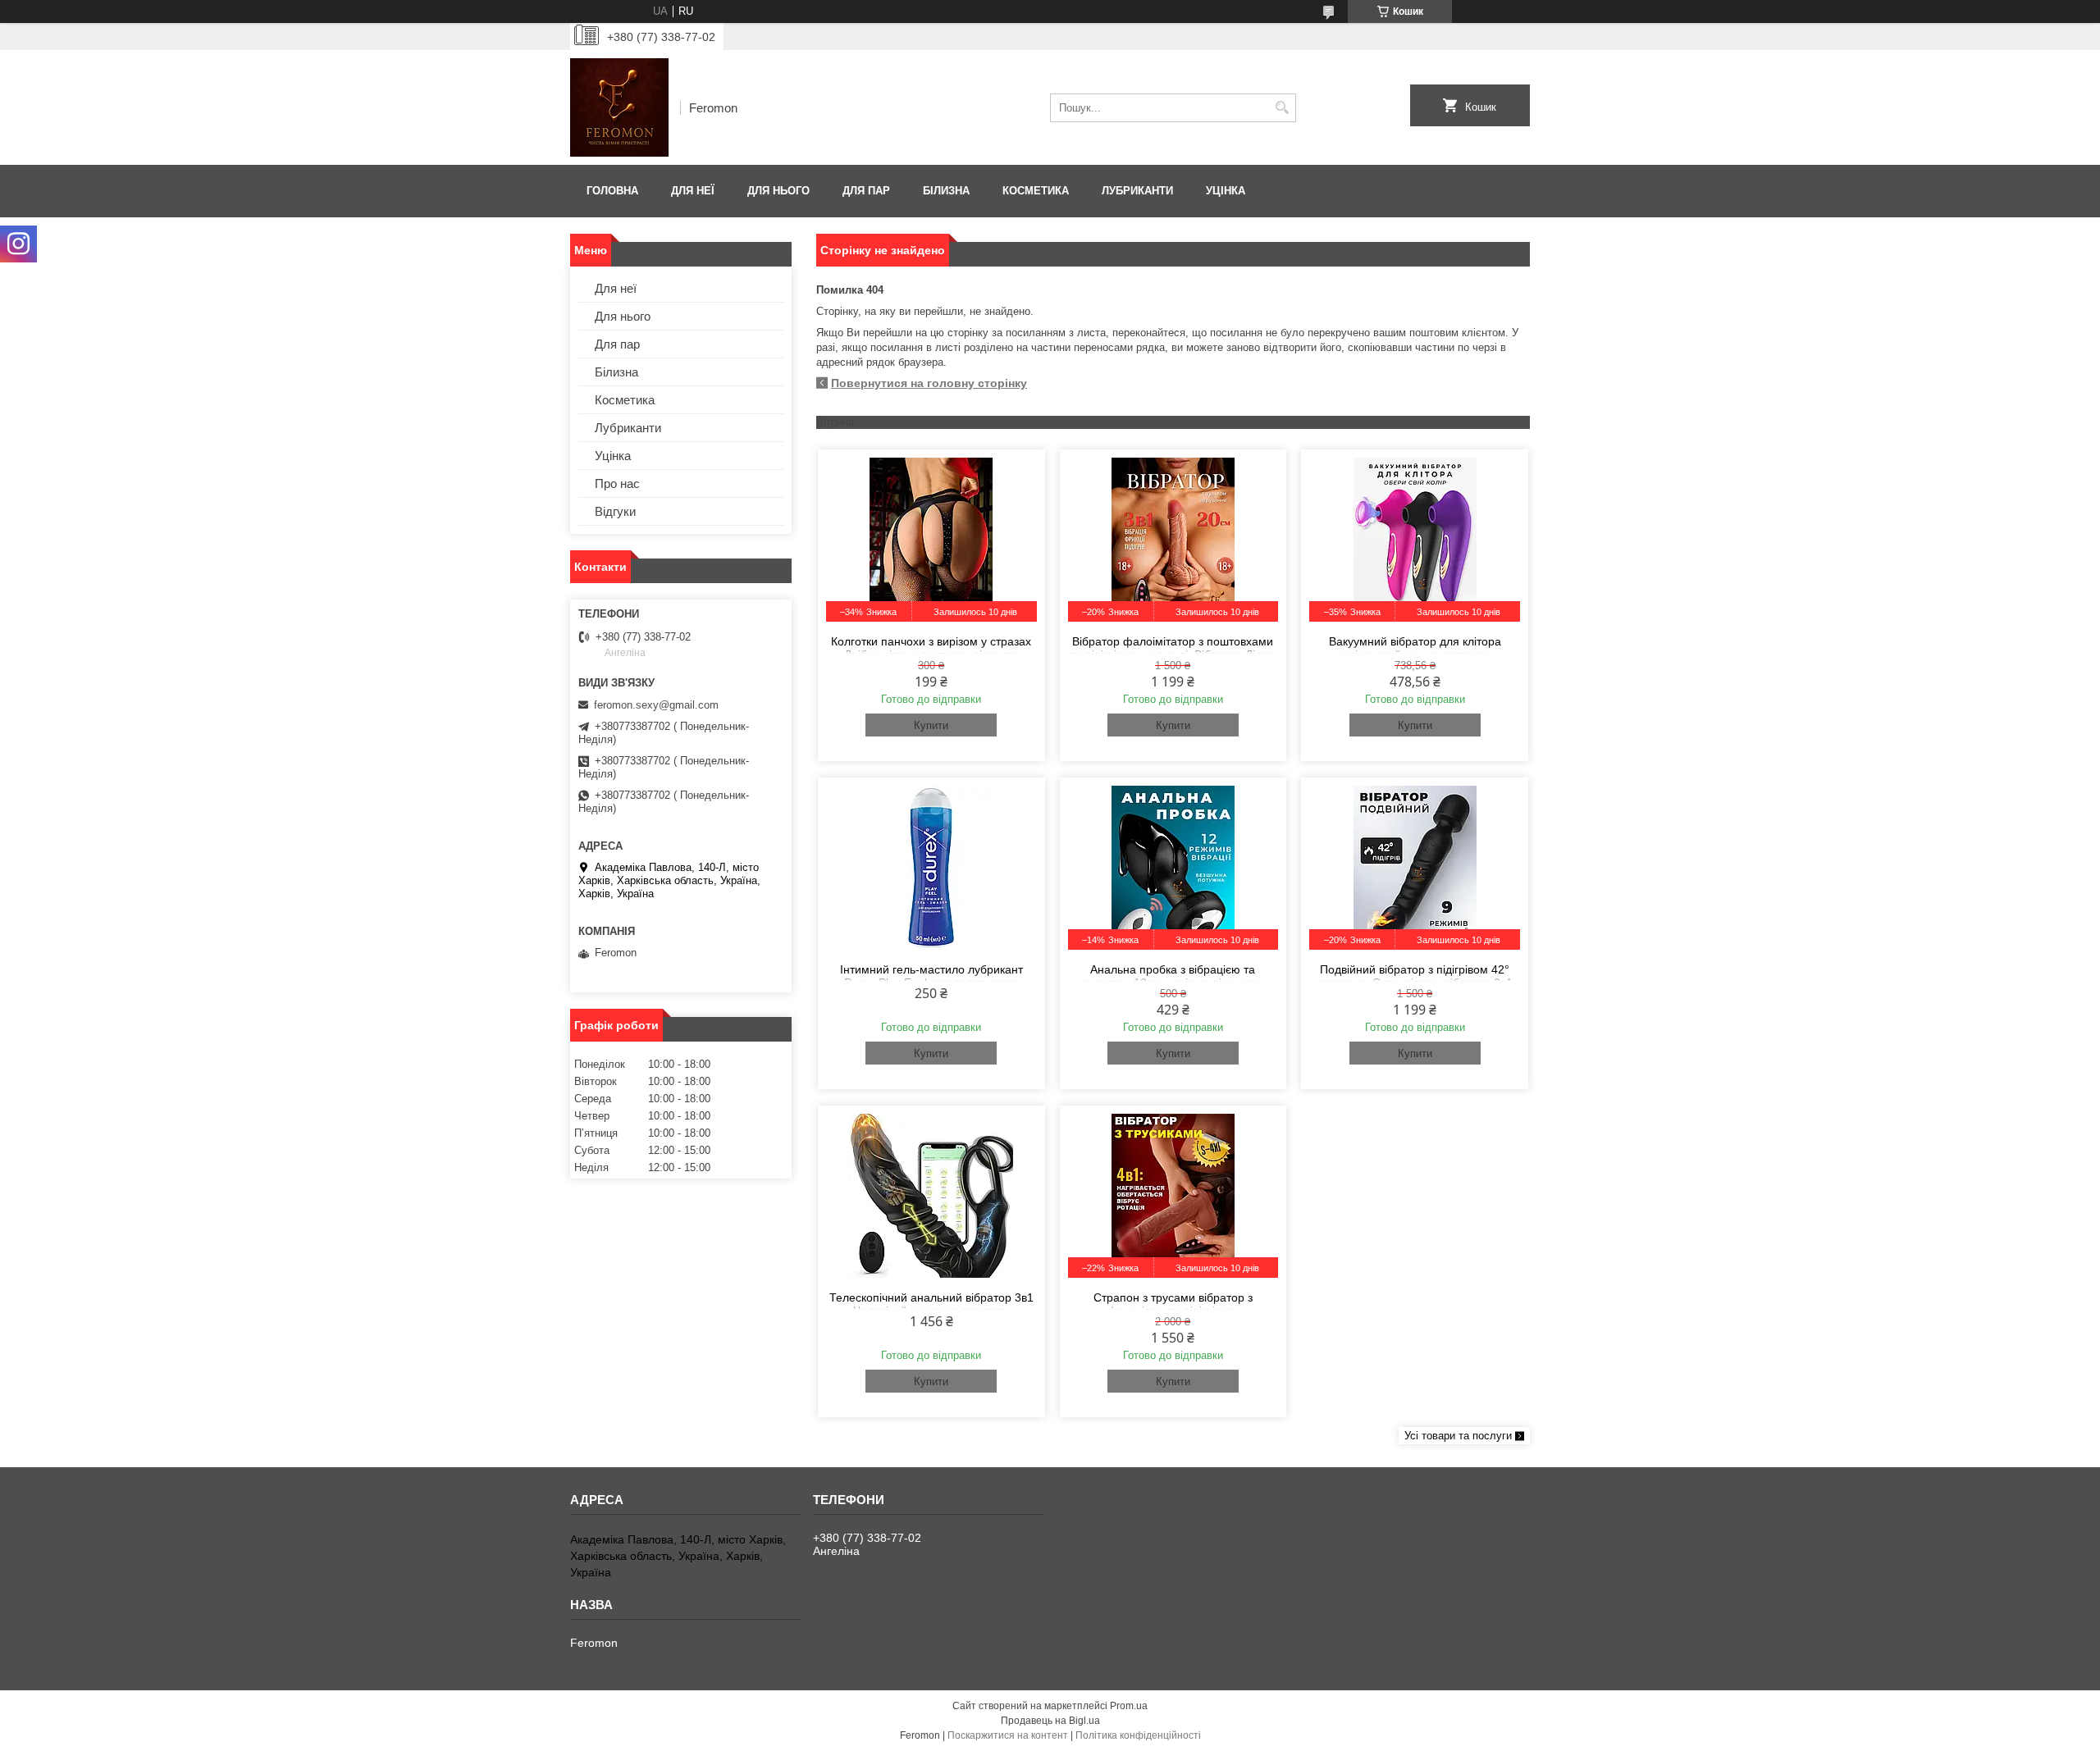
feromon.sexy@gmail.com (656, 705)
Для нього (778, 191)
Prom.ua (1129, 1706)
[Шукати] (1282, 108)
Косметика (1036, 191)
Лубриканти (1137, 191)
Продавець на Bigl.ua (1050, 1721)
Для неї (693, 191)
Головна (612, 191)
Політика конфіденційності (1138, 1735)
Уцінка (1226, 191)
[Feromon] (619, 107)
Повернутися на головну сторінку (929, 383)
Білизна (946, 191)
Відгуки (615, 511)
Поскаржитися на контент (1008, 1735)
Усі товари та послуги (1458, 1436)
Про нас (617, 483)
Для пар (866, 191)
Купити (931, 725)
